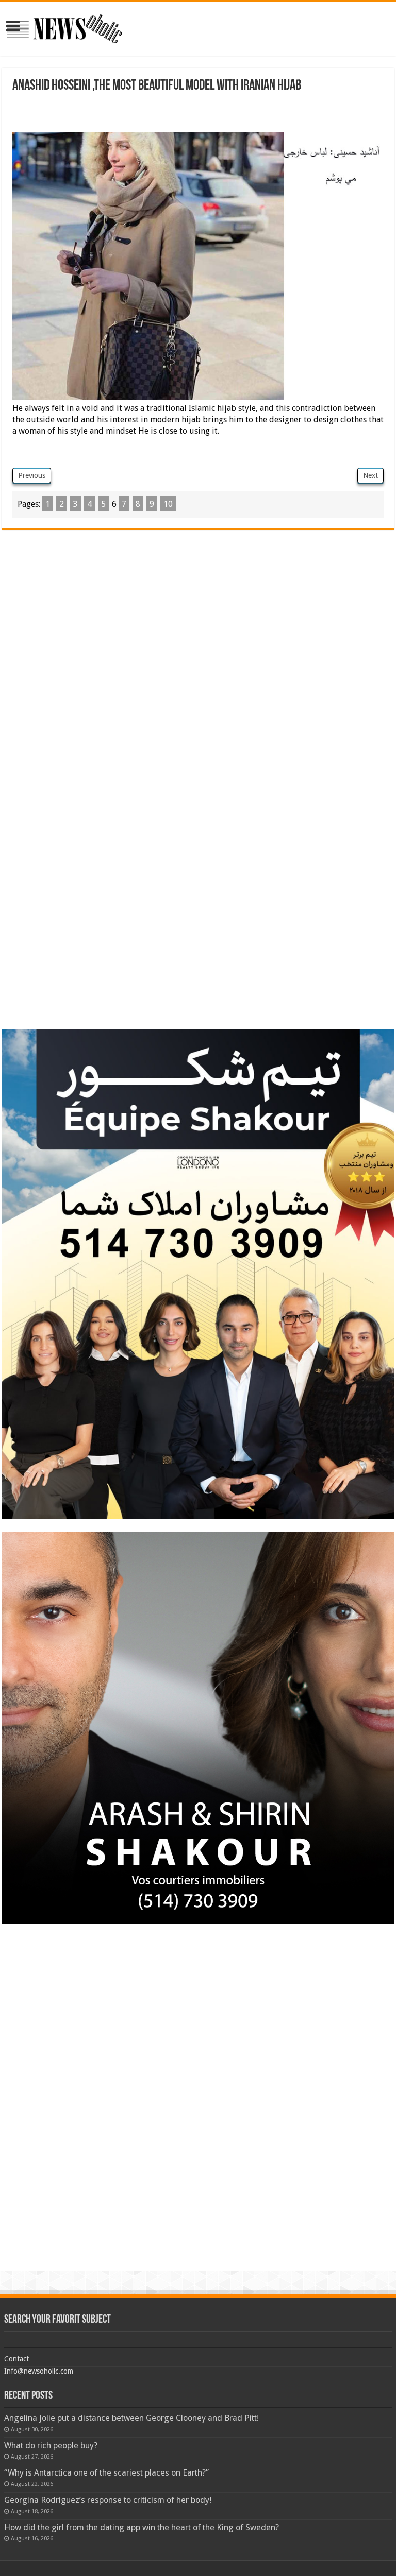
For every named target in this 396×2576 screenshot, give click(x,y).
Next (370, 475)
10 (168, 504)
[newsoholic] (64, 27)
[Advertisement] (198, 114)
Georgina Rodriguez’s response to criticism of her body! (108, 2500)
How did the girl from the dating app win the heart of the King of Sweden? (142, 2527)
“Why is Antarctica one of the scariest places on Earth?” (106, 2473)
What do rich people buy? (51, 2445)
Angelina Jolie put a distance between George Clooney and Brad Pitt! (131, 2418)
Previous (32, 475)
